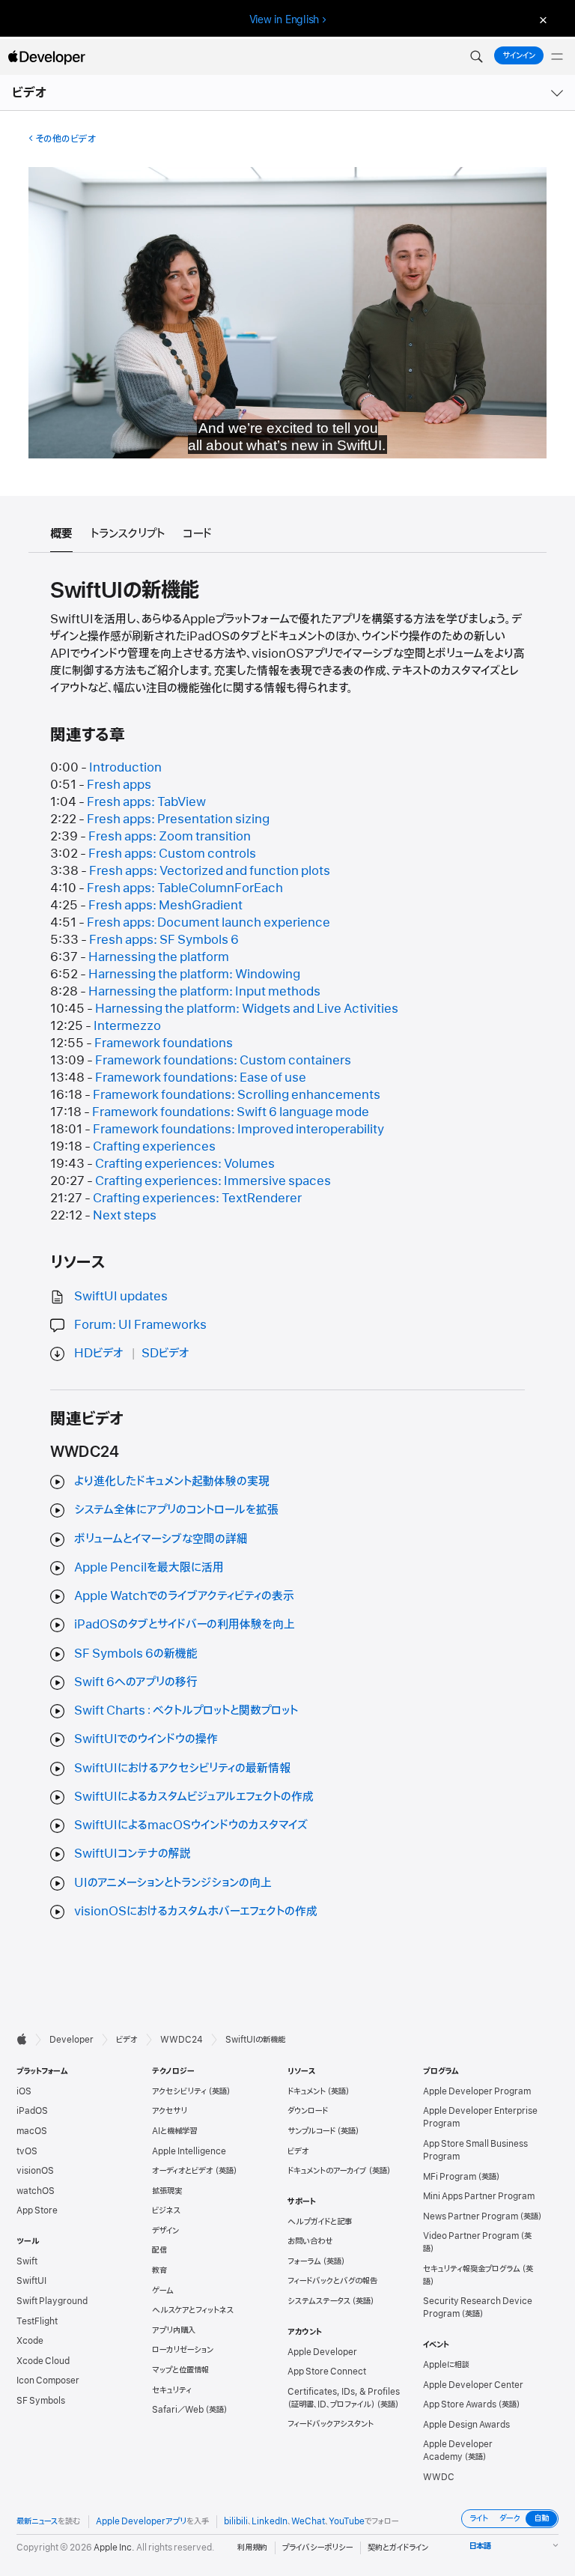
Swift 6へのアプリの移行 (136, 1682)
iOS (24, 2091)
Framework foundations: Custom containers (223, 1061)
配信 (159, 2250)
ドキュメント (307, 2091)
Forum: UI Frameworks (140, 1325)
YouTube (347, 2521)
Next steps (125, 1216)
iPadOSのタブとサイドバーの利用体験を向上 (185, 1625)
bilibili (236, 2521)
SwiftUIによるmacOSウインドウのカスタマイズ (191, 1825)
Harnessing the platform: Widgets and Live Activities (247, 1009)
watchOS (36, 2191)
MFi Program (450, 2177)
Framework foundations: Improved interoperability (238, 1130)
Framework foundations (164, 1043)
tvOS (27, 2151)
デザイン (165, 2231)
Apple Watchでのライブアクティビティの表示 (184, 1596)
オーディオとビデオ (183, 2171)
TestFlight (37, 2321)
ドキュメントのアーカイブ (327, 2171)
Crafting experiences (154, 1147)
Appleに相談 (446, 2365)
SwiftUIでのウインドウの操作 (146, 1739)
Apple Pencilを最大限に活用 (149, 1568)
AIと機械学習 (174, 2131)
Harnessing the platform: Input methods (204, 992)
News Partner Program (471, 2216)
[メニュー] (557, 57)
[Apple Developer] (46, 57)
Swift (27, 2261)
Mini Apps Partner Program (479, 2196)
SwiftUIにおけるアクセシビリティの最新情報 (182, 1769)
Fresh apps (119, 785)
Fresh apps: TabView (146, 802)
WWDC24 (182, 2040)
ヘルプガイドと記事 (320, 2222)
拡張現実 (167, 2191)
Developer (72, 2040)
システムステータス (319, 2301)
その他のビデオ (66, 139)
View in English (285, 19)
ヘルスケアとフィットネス (193, 2310)
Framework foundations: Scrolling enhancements (237, 1095)
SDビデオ (165, 1354)
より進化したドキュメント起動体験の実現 (172, 1482)
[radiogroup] (510, 2519)
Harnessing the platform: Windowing (194, 975)
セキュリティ (172, 2390)
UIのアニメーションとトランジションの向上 (173, 1883)
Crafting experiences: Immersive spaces (213, 1181)
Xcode (30, 2341)
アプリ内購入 (174, 2330)
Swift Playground (52, 2301)
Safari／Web (178, 2410)
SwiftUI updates (121, 1297)
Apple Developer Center (473, 2385)
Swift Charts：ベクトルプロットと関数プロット (186, 1711)
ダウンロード (308, 2111)
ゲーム (163, 2291)
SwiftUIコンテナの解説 (133, 1854)
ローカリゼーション (183, 2350)
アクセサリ (170, 2111)
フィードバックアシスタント (331, 2424)
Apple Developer (322, 2352)
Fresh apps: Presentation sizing (178, 819)
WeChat (308, 2521)
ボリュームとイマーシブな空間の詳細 (161, 1539)
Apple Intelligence (189, 2151)
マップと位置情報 (180, 2370)
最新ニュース (37, 2521)
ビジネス (166, 2210)
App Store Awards (460, 2404)
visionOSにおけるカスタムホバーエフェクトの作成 (196, 1912)
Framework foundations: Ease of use (201, 1078)
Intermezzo (127, 1026)
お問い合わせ (310, 2241)
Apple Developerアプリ (141, 2521)
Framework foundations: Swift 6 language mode (231, 1112)
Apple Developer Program (477, 2091)
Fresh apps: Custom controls (172, 854)
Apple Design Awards (466, 2425)
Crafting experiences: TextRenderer (197, 1198)
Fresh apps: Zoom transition (170, 837)
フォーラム (304, 2261)
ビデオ (30, 93)
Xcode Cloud (43, 2361)
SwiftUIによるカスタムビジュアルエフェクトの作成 (194, 1797)
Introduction (125, 768)
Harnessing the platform (159, 957)
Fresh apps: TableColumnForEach (185, 888)
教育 (159, 2270)
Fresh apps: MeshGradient (165, 906)
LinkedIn (270, 2521)
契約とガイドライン (398, 2548)
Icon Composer (48, 2380)
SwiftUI (31, 2281)
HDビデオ (99, 1354)
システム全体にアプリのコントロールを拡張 (176, 1510)
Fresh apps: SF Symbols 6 (164, 940)
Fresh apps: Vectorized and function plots (210, 871)
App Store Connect (327, 2372)
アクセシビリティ (179, 2091)
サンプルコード (311, 2131)
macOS (32, 2131)
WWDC (439, 2477)
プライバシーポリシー (317, 2548)
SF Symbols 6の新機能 (136, 1654)
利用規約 (252, 2548)
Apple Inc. (114, 2548)
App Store (37, 2210)
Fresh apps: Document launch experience (209, 923)
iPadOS (32, 2111)
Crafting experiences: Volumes (185, 1164)
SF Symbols (41, 2401)
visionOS (35, 2171)
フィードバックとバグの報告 (332, 2281)
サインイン (519, 55)
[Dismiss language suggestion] (541, 20)
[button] (476, 57)
